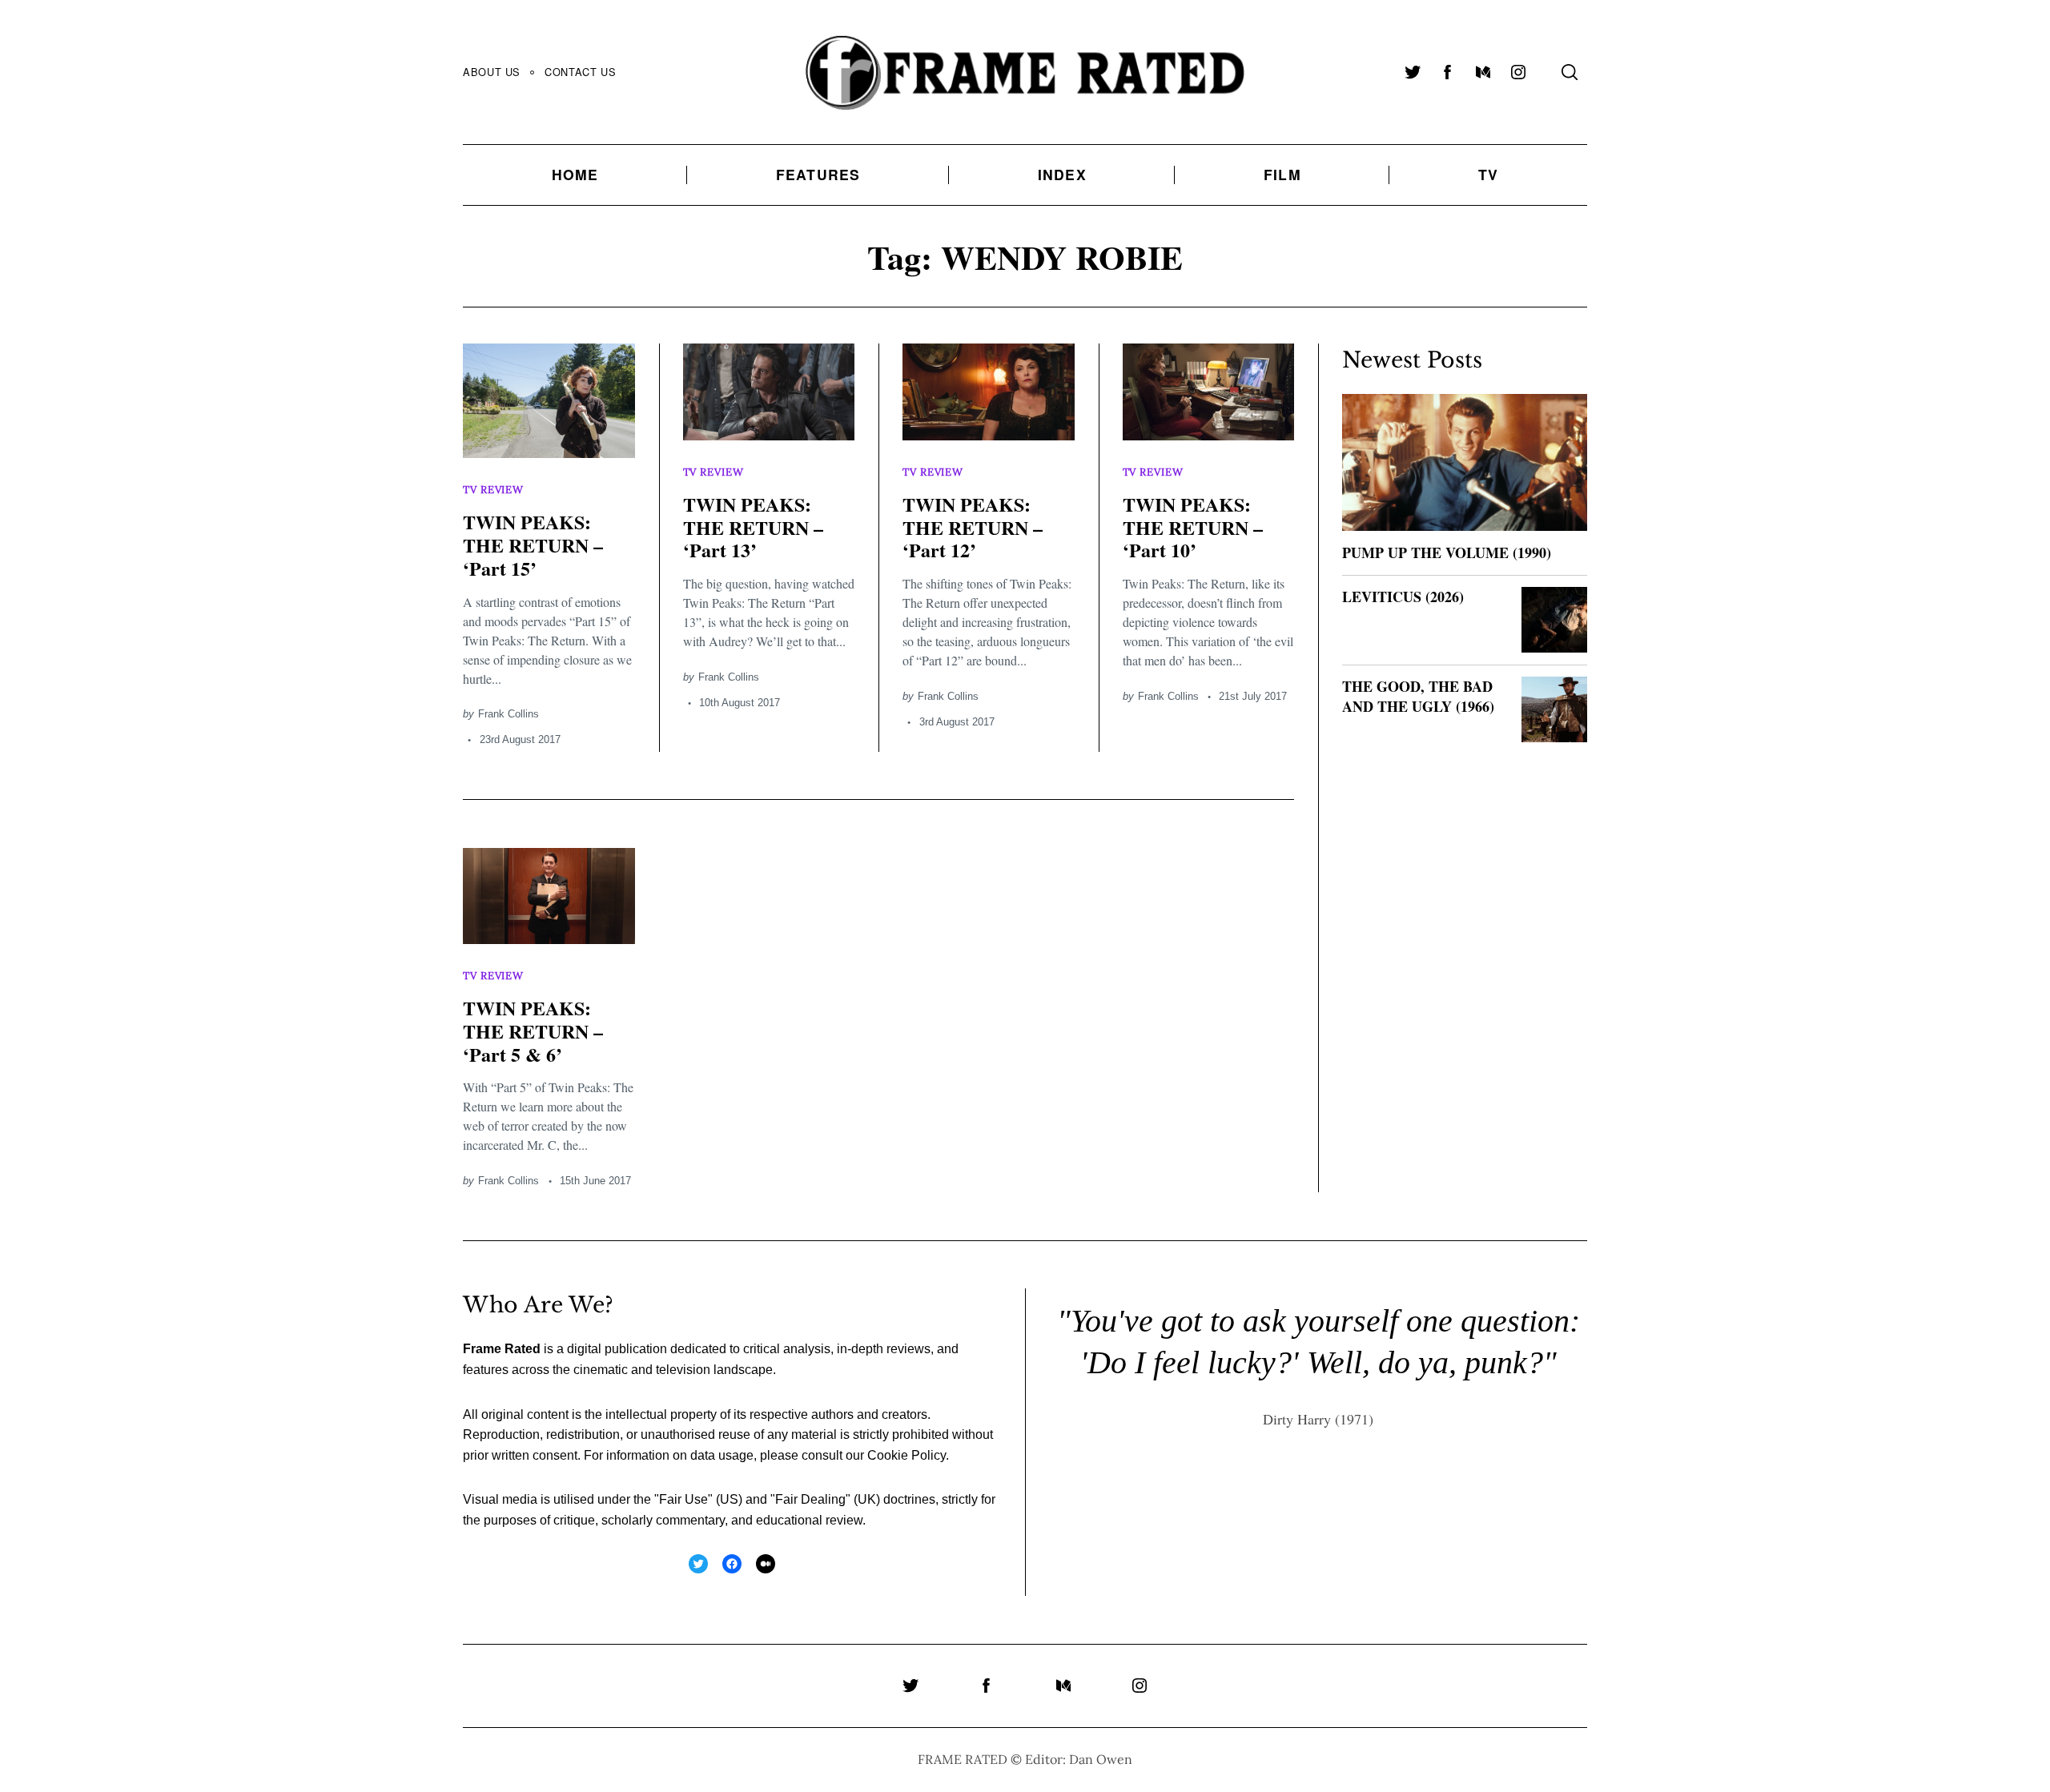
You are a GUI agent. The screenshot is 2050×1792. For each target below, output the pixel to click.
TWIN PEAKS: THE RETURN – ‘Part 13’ (753, 527)
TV (1488, 174)
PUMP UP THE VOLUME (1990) (1447, 552)
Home (575, 174)
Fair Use (683, 1499)
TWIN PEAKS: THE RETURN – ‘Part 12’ (973, 527)
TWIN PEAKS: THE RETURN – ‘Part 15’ (533, 545)
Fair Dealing (810, 1499)
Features (818, 174)
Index (1062, 174)
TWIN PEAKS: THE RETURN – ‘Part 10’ (1193, 527)
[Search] (1570, 72)
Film (1282, 174)
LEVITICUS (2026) (1403, 597)
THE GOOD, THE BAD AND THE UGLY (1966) (1418, 696)
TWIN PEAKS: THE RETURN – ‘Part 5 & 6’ (533, 1031)
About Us (492, 72)
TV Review (493, 490)
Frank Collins (508, 714)
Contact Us (580, 72)
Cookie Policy (906, 1455)
